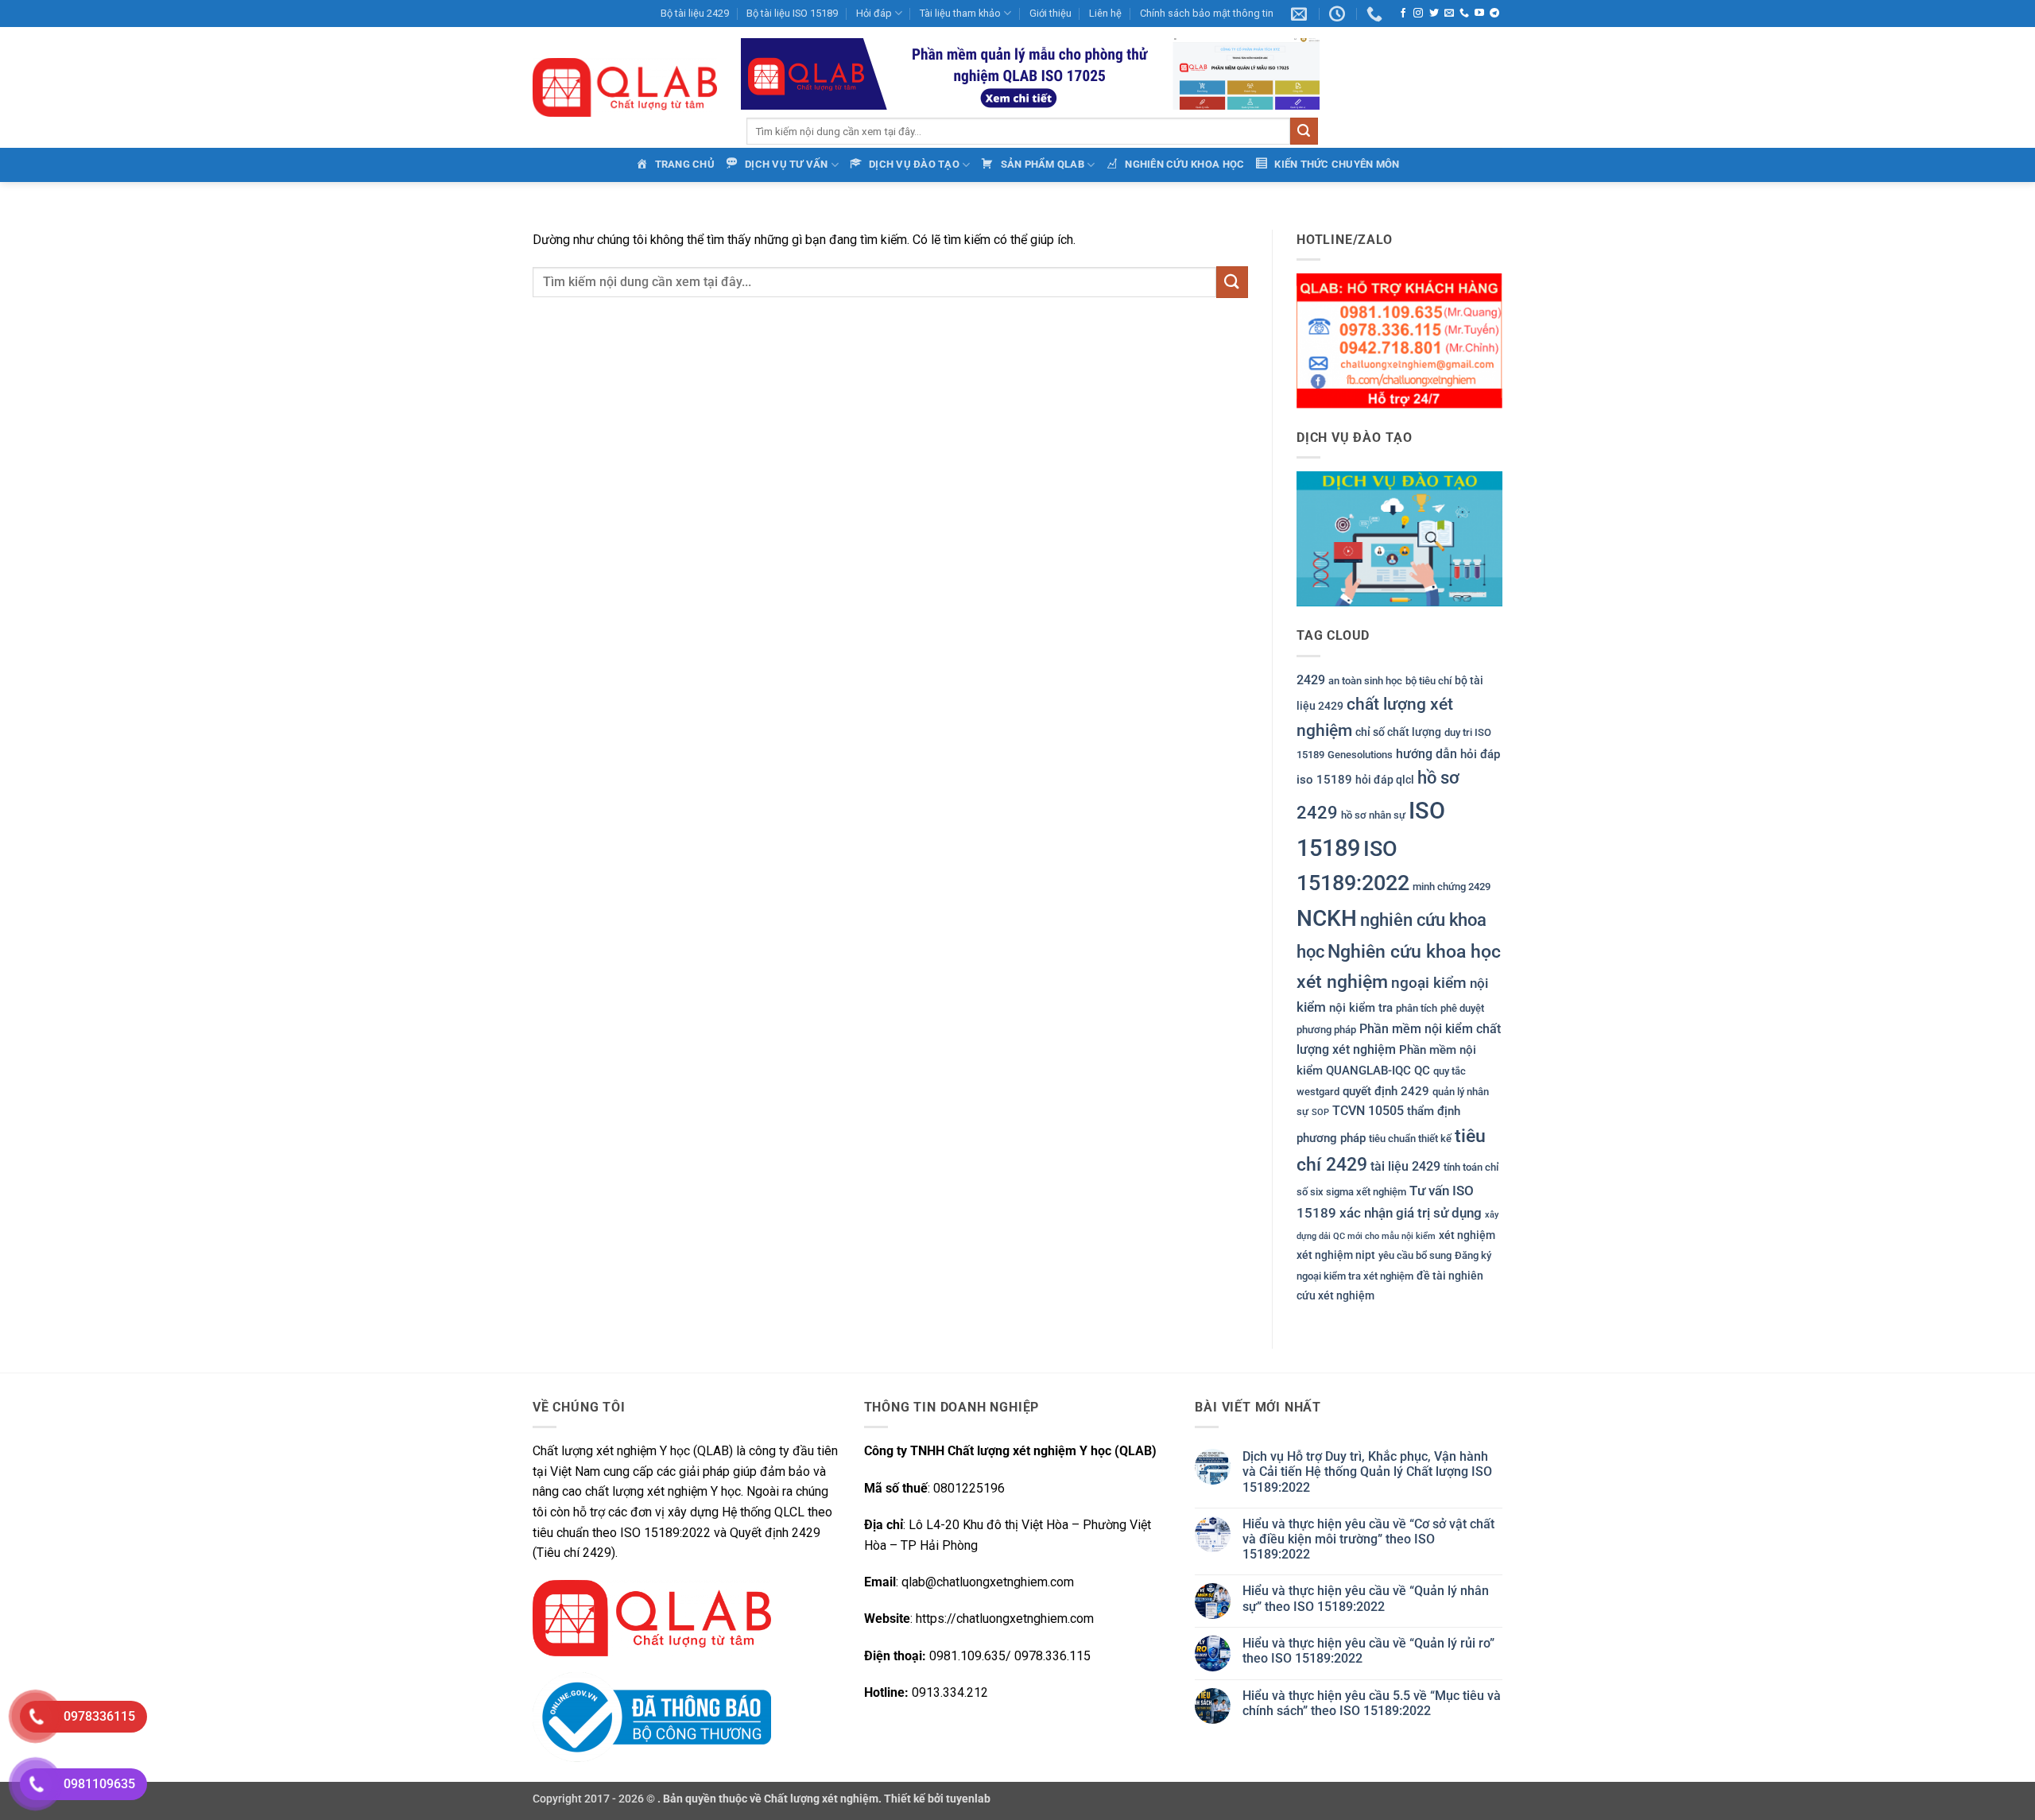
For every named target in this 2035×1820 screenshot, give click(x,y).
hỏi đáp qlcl (1385, 780)
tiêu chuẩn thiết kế (1410, 1138)
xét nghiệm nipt (1336, 1255)
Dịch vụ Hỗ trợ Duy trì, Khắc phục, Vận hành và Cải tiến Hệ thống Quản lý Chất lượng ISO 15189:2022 (1367, 1471)
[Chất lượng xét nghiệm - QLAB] (625, 87)
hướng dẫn (1426, 754)
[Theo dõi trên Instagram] (1418, 14)
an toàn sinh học (1365, 681)
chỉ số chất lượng (1398, 732)
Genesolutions (1360, 755)
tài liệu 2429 (1405, 1166)
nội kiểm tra (1361, 1008)
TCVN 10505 (1368, 1111)
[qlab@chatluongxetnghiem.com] (1301, 14)
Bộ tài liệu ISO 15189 (792, 13)
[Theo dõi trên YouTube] (1479, 14)
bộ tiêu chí (1428, 681)
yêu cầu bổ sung (1415, 1255)
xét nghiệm (1467, 1235)
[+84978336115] (1376, 14)
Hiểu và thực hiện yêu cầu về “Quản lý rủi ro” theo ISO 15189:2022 (1368, 1651)
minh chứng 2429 (1452, 887)
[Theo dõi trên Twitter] (1434, 14)
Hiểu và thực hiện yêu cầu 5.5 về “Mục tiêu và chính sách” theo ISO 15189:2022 (1372, 1703)
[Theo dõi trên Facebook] (1403, 14)
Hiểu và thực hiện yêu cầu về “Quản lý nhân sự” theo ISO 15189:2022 (1366, 1598)
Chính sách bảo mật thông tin (1207, 13)
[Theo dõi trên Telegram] (1494, 14)
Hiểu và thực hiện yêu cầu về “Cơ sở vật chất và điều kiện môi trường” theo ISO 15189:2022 (1368, 1539)
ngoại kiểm (1429, 983)
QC (1422, 1071)
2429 (1311, 680)
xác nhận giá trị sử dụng (1411, 1213)
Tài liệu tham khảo (960, 13)
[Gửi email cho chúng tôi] (1449, 14)
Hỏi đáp (874, 13)
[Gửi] (1304, 131)
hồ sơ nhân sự (1373, 815)
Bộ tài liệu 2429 (695, 13)
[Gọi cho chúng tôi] (1464, 14)
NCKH (1327, 918)
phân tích (1417, 1008)
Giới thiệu (1050, 13)
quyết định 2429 (1386, 1091)
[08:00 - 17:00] (1339, 14)
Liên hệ (1105, 13)
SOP (1320, 1112)
